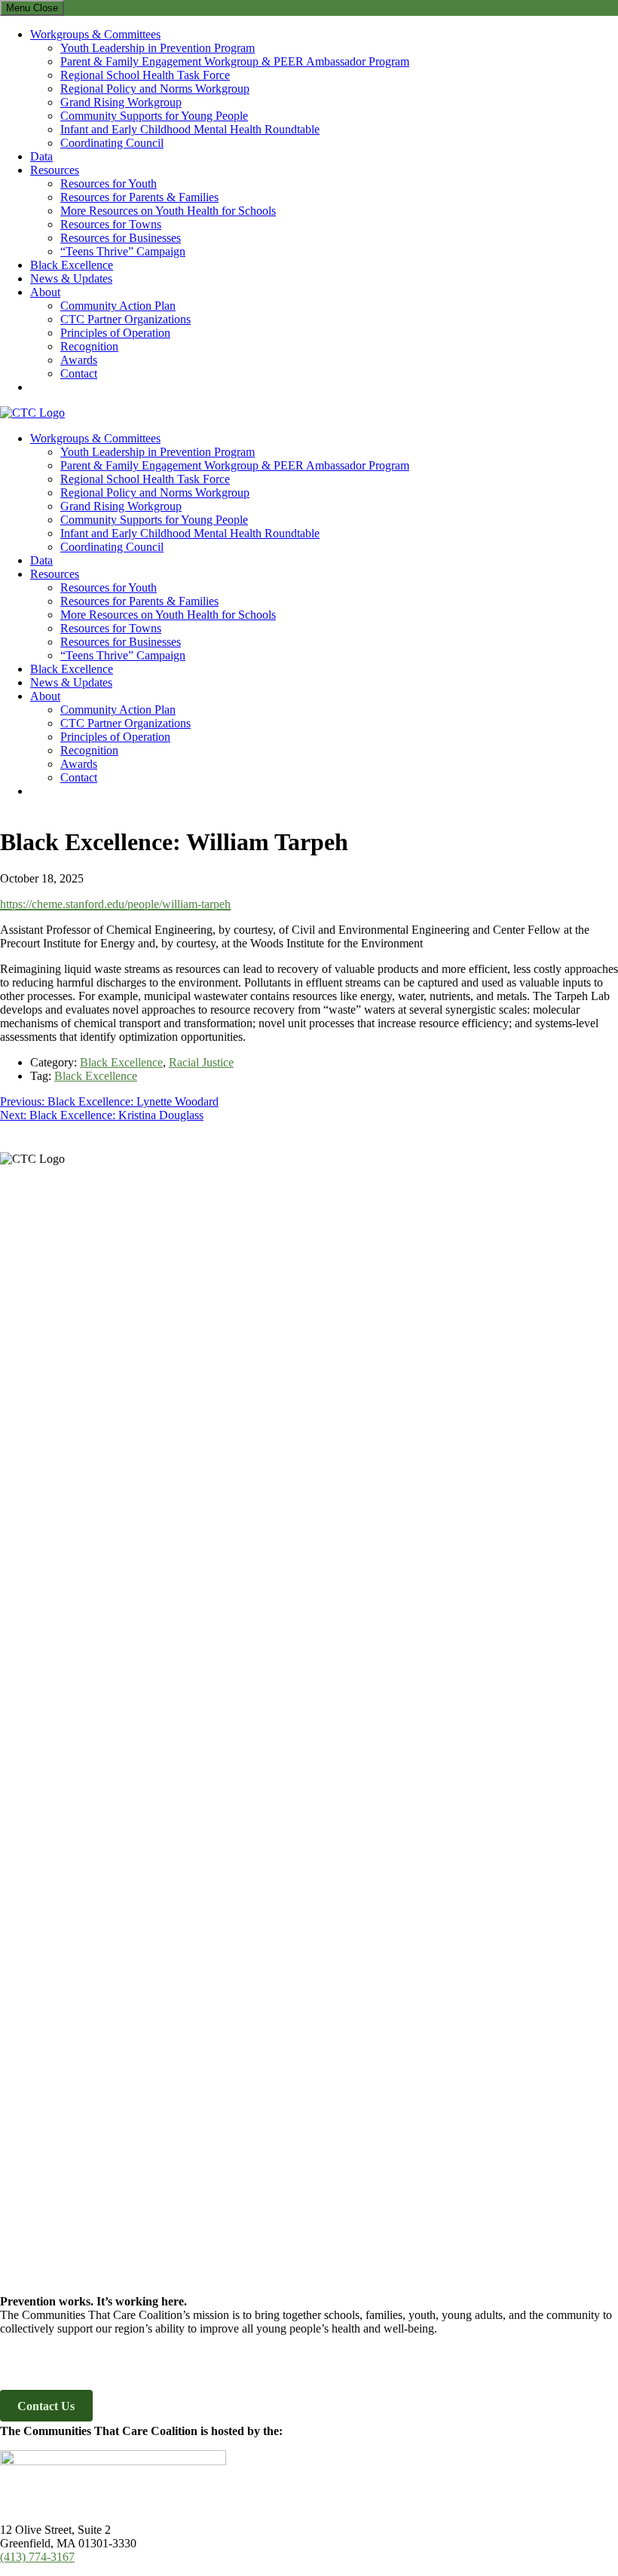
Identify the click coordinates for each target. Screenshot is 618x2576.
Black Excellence (72, 265)
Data (41, 156)
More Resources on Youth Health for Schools (168, 211)
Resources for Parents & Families (139, 197)
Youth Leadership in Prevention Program (158, 48)
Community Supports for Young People (154, 116)
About (45, 292)
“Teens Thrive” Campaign (123, 251)
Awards (79, 360)
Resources (55, 170)
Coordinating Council (112, 143)
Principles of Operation (115, 333)
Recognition (89, 346)
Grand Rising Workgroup (121, 102)
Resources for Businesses (121, 238)
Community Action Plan (118, 306)
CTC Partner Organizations (125, 319)
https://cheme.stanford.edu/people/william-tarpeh (115, 904)
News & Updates (71, 278)
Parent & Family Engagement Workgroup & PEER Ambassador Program (235, 61)
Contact (79, 373)
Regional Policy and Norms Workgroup (155, 89)
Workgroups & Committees (95, 34)
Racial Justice (201, 1062)
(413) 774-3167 (37, 2557)
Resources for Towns (111, 224)
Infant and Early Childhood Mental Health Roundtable (190, 129)
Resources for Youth (109, 184)
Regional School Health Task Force (145, 75)
